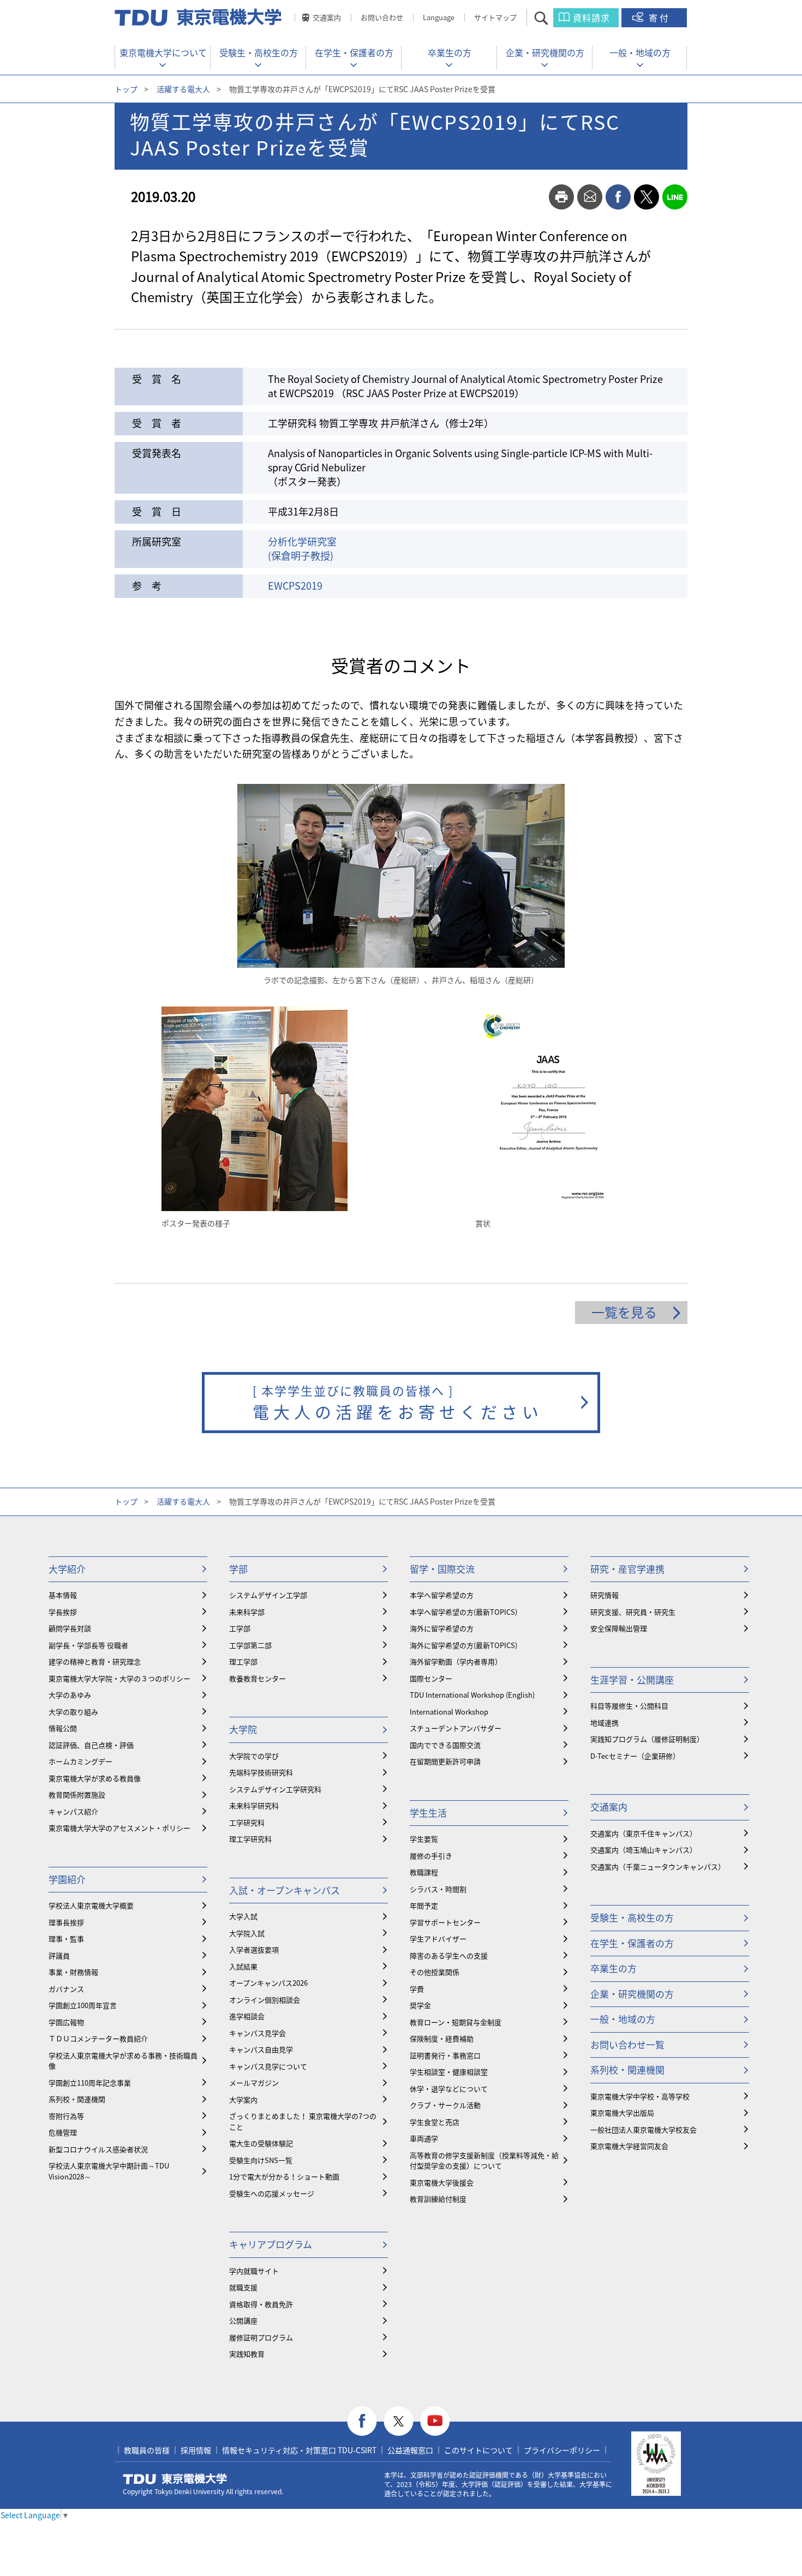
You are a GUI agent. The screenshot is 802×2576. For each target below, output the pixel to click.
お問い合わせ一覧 (627, 2044)
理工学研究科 (250, 1839)
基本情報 (63, 1595)
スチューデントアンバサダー (456, 1728)
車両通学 (424, 2138)
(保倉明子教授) (301, 556)
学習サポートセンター (445, 1922)
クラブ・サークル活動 (445, 2105)
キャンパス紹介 (73, 1811)
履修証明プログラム (261, 2337)
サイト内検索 (551, 18)
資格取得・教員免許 (261, 2304)
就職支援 (243, 2287)
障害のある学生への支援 (449, 1955)
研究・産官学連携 (627, 1569)
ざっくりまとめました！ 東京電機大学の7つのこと (303, 2121)
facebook (618, 197)
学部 (238, 1569)
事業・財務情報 (73, 1972)
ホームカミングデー (80, 1761)
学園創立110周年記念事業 (90, 2083)
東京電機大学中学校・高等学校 (640, 2096)
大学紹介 (67, 1569)
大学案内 (243, 2099)
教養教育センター (258, 1678)
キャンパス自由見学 (261, 2049)
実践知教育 (247, 2354)
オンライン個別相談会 (265, 2000)
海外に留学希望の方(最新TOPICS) (463, 1645)
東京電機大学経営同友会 (629, 2146)
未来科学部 (247, 1612)
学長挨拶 (63, 1612)
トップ (126, 89)
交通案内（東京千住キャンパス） (644, 1833)
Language (439, 17)
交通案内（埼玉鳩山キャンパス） (644, 1850)
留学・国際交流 (442, 1569)
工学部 (240, 1628)
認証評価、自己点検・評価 (91, 1745)
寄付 (660, 17)
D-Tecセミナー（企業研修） (635, 1756)
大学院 (243, 1729)
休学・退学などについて (449, 2089)
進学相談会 (247, 2016)
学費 (417, 1989)
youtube (435, 2421)
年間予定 (424, 1905)
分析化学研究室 (302, 541)
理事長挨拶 (66, 1922)
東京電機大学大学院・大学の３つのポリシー (119, 1678)
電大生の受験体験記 (261, 2143)
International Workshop (449, 1712)
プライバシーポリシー (562, 2450)
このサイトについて (478, 2450)
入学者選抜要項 (254, 1949)
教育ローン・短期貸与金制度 (456, 2022)
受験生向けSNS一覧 (261, 2160)
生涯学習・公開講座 (632, 1679)
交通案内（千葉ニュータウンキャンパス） (658, 1867)
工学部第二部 (250, 1645)
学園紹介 (67, 1879)
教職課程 (424, 1872)
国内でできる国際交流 (445, 1745)
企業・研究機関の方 (545, 52)
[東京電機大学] (199, 17)
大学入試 (243, 1916)
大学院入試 (247, 1933)
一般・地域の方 (640, 52)
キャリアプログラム (271, 2244)
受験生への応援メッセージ (272, 2193)
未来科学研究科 (254, 1805)
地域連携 (605, 1723)
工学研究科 (247, 1822)
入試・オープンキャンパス (285, 1890)
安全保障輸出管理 (619, 1628)
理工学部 (243, 1661)
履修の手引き (431, 1856)
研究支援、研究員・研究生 (633, 1612)
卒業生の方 (450, 52)
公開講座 (243, 2320)
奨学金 (420, 2005)
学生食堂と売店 (435, 2122)
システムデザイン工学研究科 (275, 1789)
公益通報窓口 (410, 2450)
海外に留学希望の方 (442, 1628)
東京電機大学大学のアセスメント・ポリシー (119, 1828)
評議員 (59, 1955)
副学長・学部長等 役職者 (88, 1645)
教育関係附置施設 (77, 1795)
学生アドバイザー (438, 1939)
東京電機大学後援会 (442, 2182)
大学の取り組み (73, 1712)
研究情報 (605, 1595)
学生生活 (428, 1813)
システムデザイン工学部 (268, 1595)
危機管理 (63, 2132)
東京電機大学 (175, 2479)
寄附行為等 (66, 2116)
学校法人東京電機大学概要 (91, 1905)
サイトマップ (495, 17)
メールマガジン (254, 2083)
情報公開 (63, 1728)
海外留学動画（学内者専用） (456, 1661)
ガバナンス (66, 1989)
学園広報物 (66, 2022)
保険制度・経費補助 (442, 2038)
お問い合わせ (382, 17)
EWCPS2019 (295, 586)
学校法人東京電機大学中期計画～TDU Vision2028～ (109, 2171)
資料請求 (591, 17)
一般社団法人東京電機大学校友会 (644, 2129)
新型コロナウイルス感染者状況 (98, 2149)
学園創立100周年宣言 (83, 2005)
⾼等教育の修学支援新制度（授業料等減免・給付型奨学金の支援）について (484, 2161)
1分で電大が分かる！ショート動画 (284, 2176)
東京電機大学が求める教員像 (95, 1778)
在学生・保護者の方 (354, 52)
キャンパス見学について (268, 2066)
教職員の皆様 (147, 2450)
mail (590, 197)
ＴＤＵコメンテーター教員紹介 (98, 2038)
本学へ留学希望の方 (442, 1595)
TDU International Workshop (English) (472, 1695)
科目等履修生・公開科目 (629, 1706)
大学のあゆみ (70, 1695)
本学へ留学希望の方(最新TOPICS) (463, 1612)
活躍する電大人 (183, 89)
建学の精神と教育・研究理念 (95, 1661)
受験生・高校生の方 (259, 52)
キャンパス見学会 (258, 2033)
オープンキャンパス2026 (268, 1983)
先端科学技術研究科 (261, 1772)
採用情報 (196, 2450)
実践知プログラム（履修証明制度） (647, 1739)
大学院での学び (254, 1756)
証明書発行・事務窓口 (445, 2055)
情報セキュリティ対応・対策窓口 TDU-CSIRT (299, 2450)
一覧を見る (624, 1312)
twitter (647, 197)
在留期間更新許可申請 (445, 1761)
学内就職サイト (254, 2271)
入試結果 (243, 1966)
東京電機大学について (163, 52)
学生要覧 (424, 1839)
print (561, 197)
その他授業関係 (435, 1972)
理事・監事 (66, 1939)
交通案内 (327, 17)
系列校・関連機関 (77, 2099)
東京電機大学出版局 (622, 2113)
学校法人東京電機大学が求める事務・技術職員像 (123, 2061)
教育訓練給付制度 (438, 2199)
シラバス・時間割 (438, 1889)
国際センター (431, 1678)
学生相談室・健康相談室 (449, 2072)
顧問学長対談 (70, 1628)
